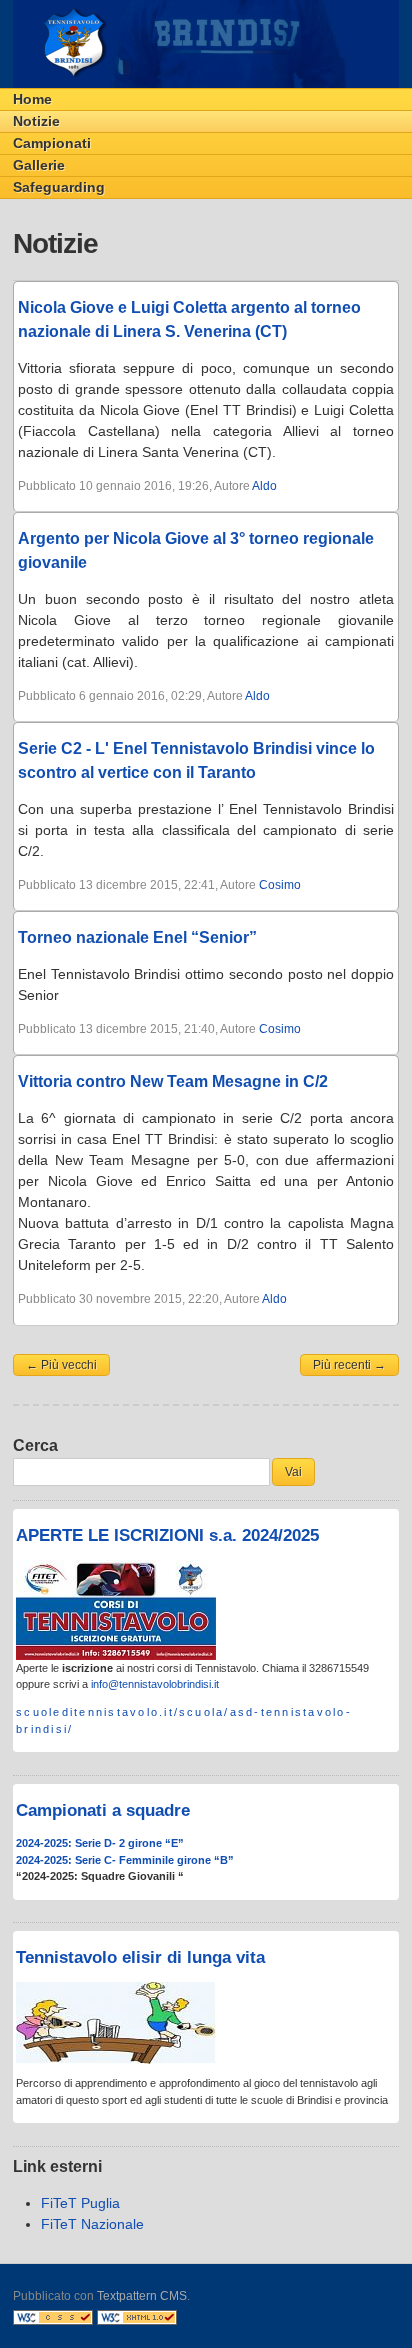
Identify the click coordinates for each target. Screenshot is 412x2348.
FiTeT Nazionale (92, 2224)
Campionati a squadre (103, 1810)
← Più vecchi (61, 1365)
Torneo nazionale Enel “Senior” (137, 937)
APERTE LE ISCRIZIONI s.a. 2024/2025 (167, 1535)
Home (32, 99)
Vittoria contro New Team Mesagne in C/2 (173, 1081)
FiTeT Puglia (80, 2203)
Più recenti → (349, 1365)
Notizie (36, 121)
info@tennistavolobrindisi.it (155, 1684)
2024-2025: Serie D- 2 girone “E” (100, 1843)
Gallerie (39, 165)
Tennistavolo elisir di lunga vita (140, 1957)
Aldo (264, 486)
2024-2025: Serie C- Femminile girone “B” (125, 1860)
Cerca (35, 1445)
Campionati (52, 143)
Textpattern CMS (142, 2296)
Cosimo (280, 885)
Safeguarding (59, 187)
